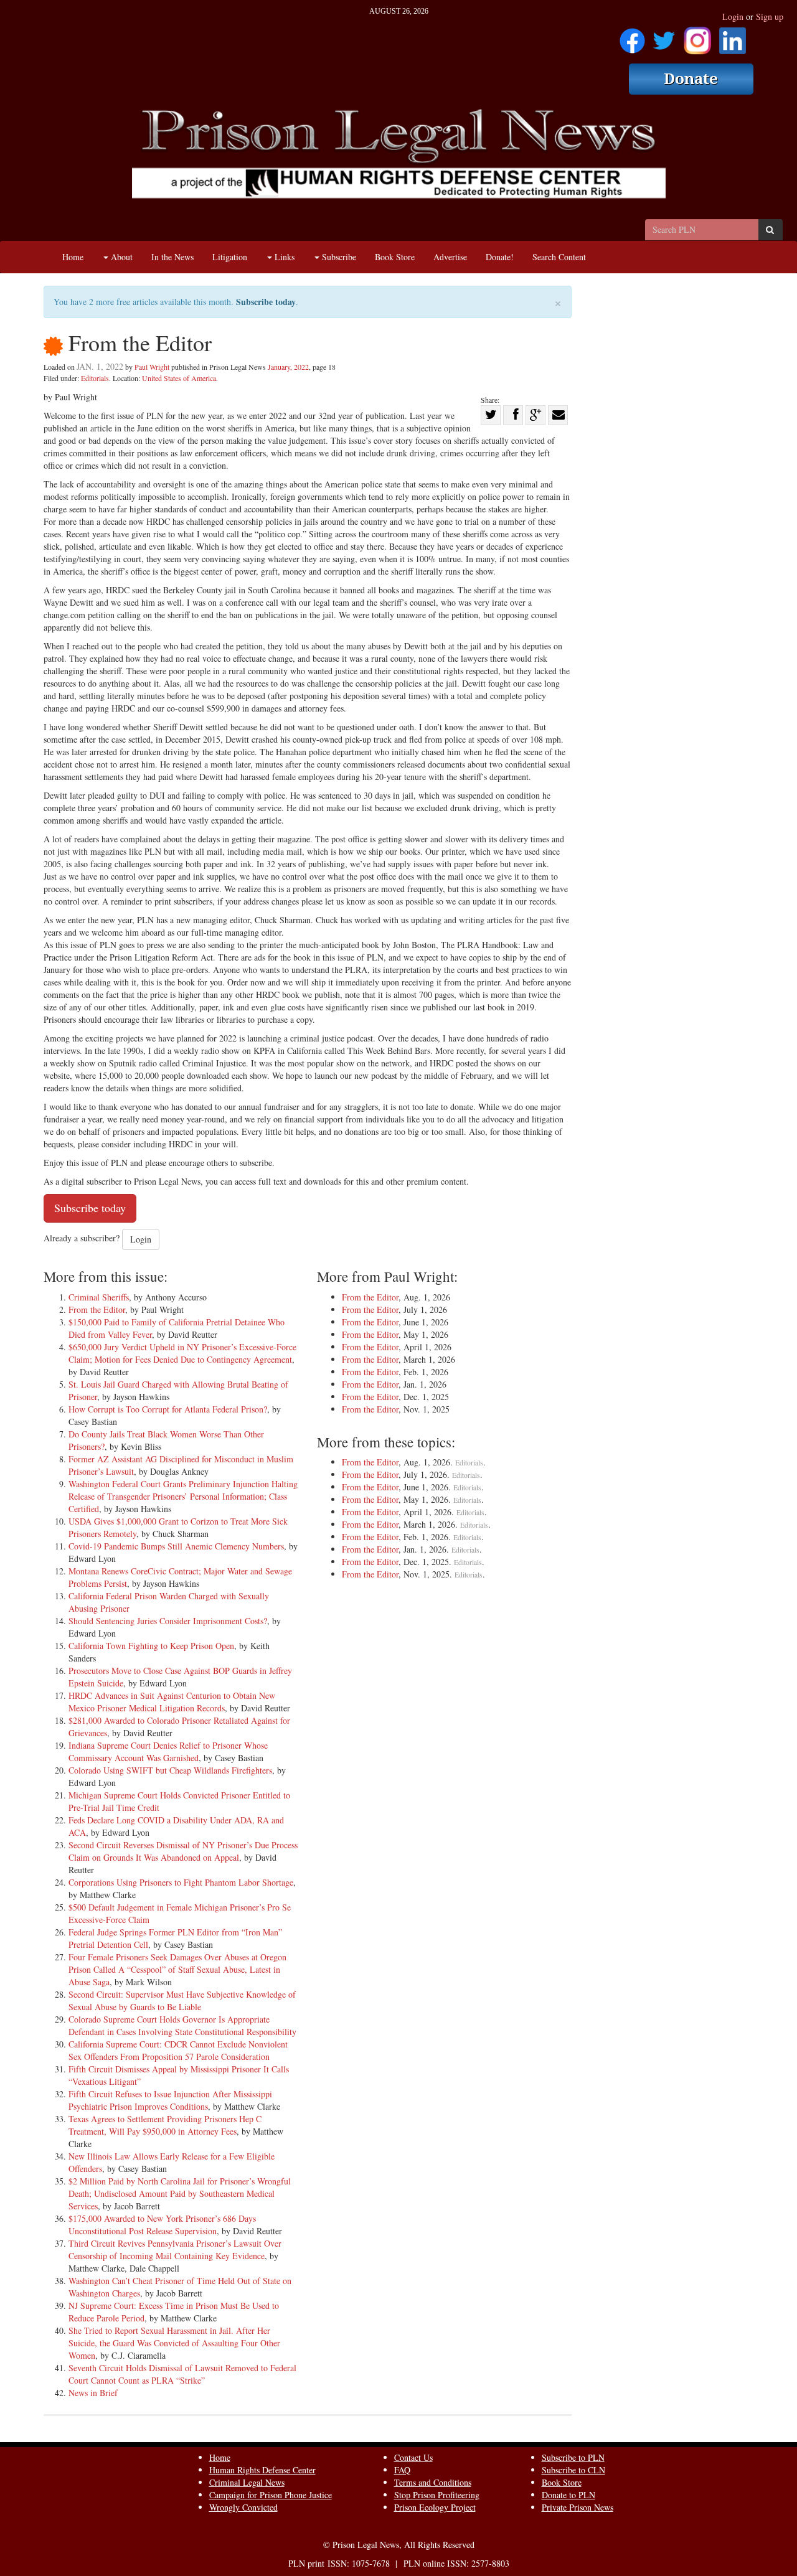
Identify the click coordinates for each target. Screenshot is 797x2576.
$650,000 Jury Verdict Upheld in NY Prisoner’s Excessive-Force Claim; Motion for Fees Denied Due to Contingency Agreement (182, 1353)
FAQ (402, 2470)
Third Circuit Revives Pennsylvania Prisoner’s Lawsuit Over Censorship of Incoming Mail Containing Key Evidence (175, 2249)
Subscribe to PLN (573, 2457)
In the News (172, 257)
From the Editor (97, 1309)
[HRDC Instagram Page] (697, 36)
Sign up (770, 16)
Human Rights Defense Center (262, 2470)
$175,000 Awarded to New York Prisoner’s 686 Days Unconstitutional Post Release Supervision (162, 2225)
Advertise (450, 257)
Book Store (395, 257)
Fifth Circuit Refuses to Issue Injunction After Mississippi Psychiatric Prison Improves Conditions (170, 2100)
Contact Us (413, 2457)
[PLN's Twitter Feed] (664, 36)
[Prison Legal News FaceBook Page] (632, 36)
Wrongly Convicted (243, 2507)
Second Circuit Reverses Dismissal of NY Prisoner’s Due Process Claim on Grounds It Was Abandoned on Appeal (183, 1851)
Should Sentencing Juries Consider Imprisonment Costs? (168, 1621)
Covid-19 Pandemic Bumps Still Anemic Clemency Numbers (176, 1546)
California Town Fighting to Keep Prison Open (151, 1646)
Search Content (559, 257)
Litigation (230, 257)
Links (283, 257)
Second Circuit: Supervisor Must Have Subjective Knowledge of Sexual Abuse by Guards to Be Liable (182, 2000)
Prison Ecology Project (435, 2507)
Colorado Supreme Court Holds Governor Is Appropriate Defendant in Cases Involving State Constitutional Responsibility (182, 2025)
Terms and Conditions (433, 2482)
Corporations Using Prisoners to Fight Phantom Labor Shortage (181, 1882)
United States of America (179, 378)
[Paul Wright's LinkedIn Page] (733, 36)
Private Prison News (578, 2507)
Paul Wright (152, 367)
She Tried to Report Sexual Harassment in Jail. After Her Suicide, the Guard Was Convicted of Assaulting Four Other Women (174, 2343)
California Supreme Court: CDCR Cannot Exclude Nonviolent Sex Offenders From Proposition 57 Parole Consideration (178, 2050)
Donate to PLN (568, 2495)
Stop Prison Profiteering (437, 2495)
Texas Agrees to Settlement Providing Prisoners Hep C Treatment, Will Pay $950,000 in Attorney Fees (165, 2125)
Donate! (500, 257)
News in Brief (93, 2393)
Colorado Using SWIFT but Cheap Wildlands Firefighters (170, 1770)
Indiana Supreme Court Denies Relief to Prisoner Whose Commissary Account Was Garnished (168, 1751)
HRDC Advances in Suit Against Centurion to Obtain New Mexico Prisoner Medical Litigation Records (172, 1702)
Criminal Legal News (247, 2482)
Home (73, 257)
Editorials (95, 378)
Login (733, 16)
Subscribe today (266, 302)
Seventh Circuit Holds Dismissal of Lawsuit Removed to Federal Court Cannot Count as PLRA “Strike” (182, 2374)
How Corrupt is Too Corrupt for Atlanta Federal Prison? (168, 1409)
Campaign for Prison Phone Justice (271, 2495)
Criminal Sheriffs (99, 1297)
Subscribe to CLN (573, 2470)
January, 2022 (288, 367)
